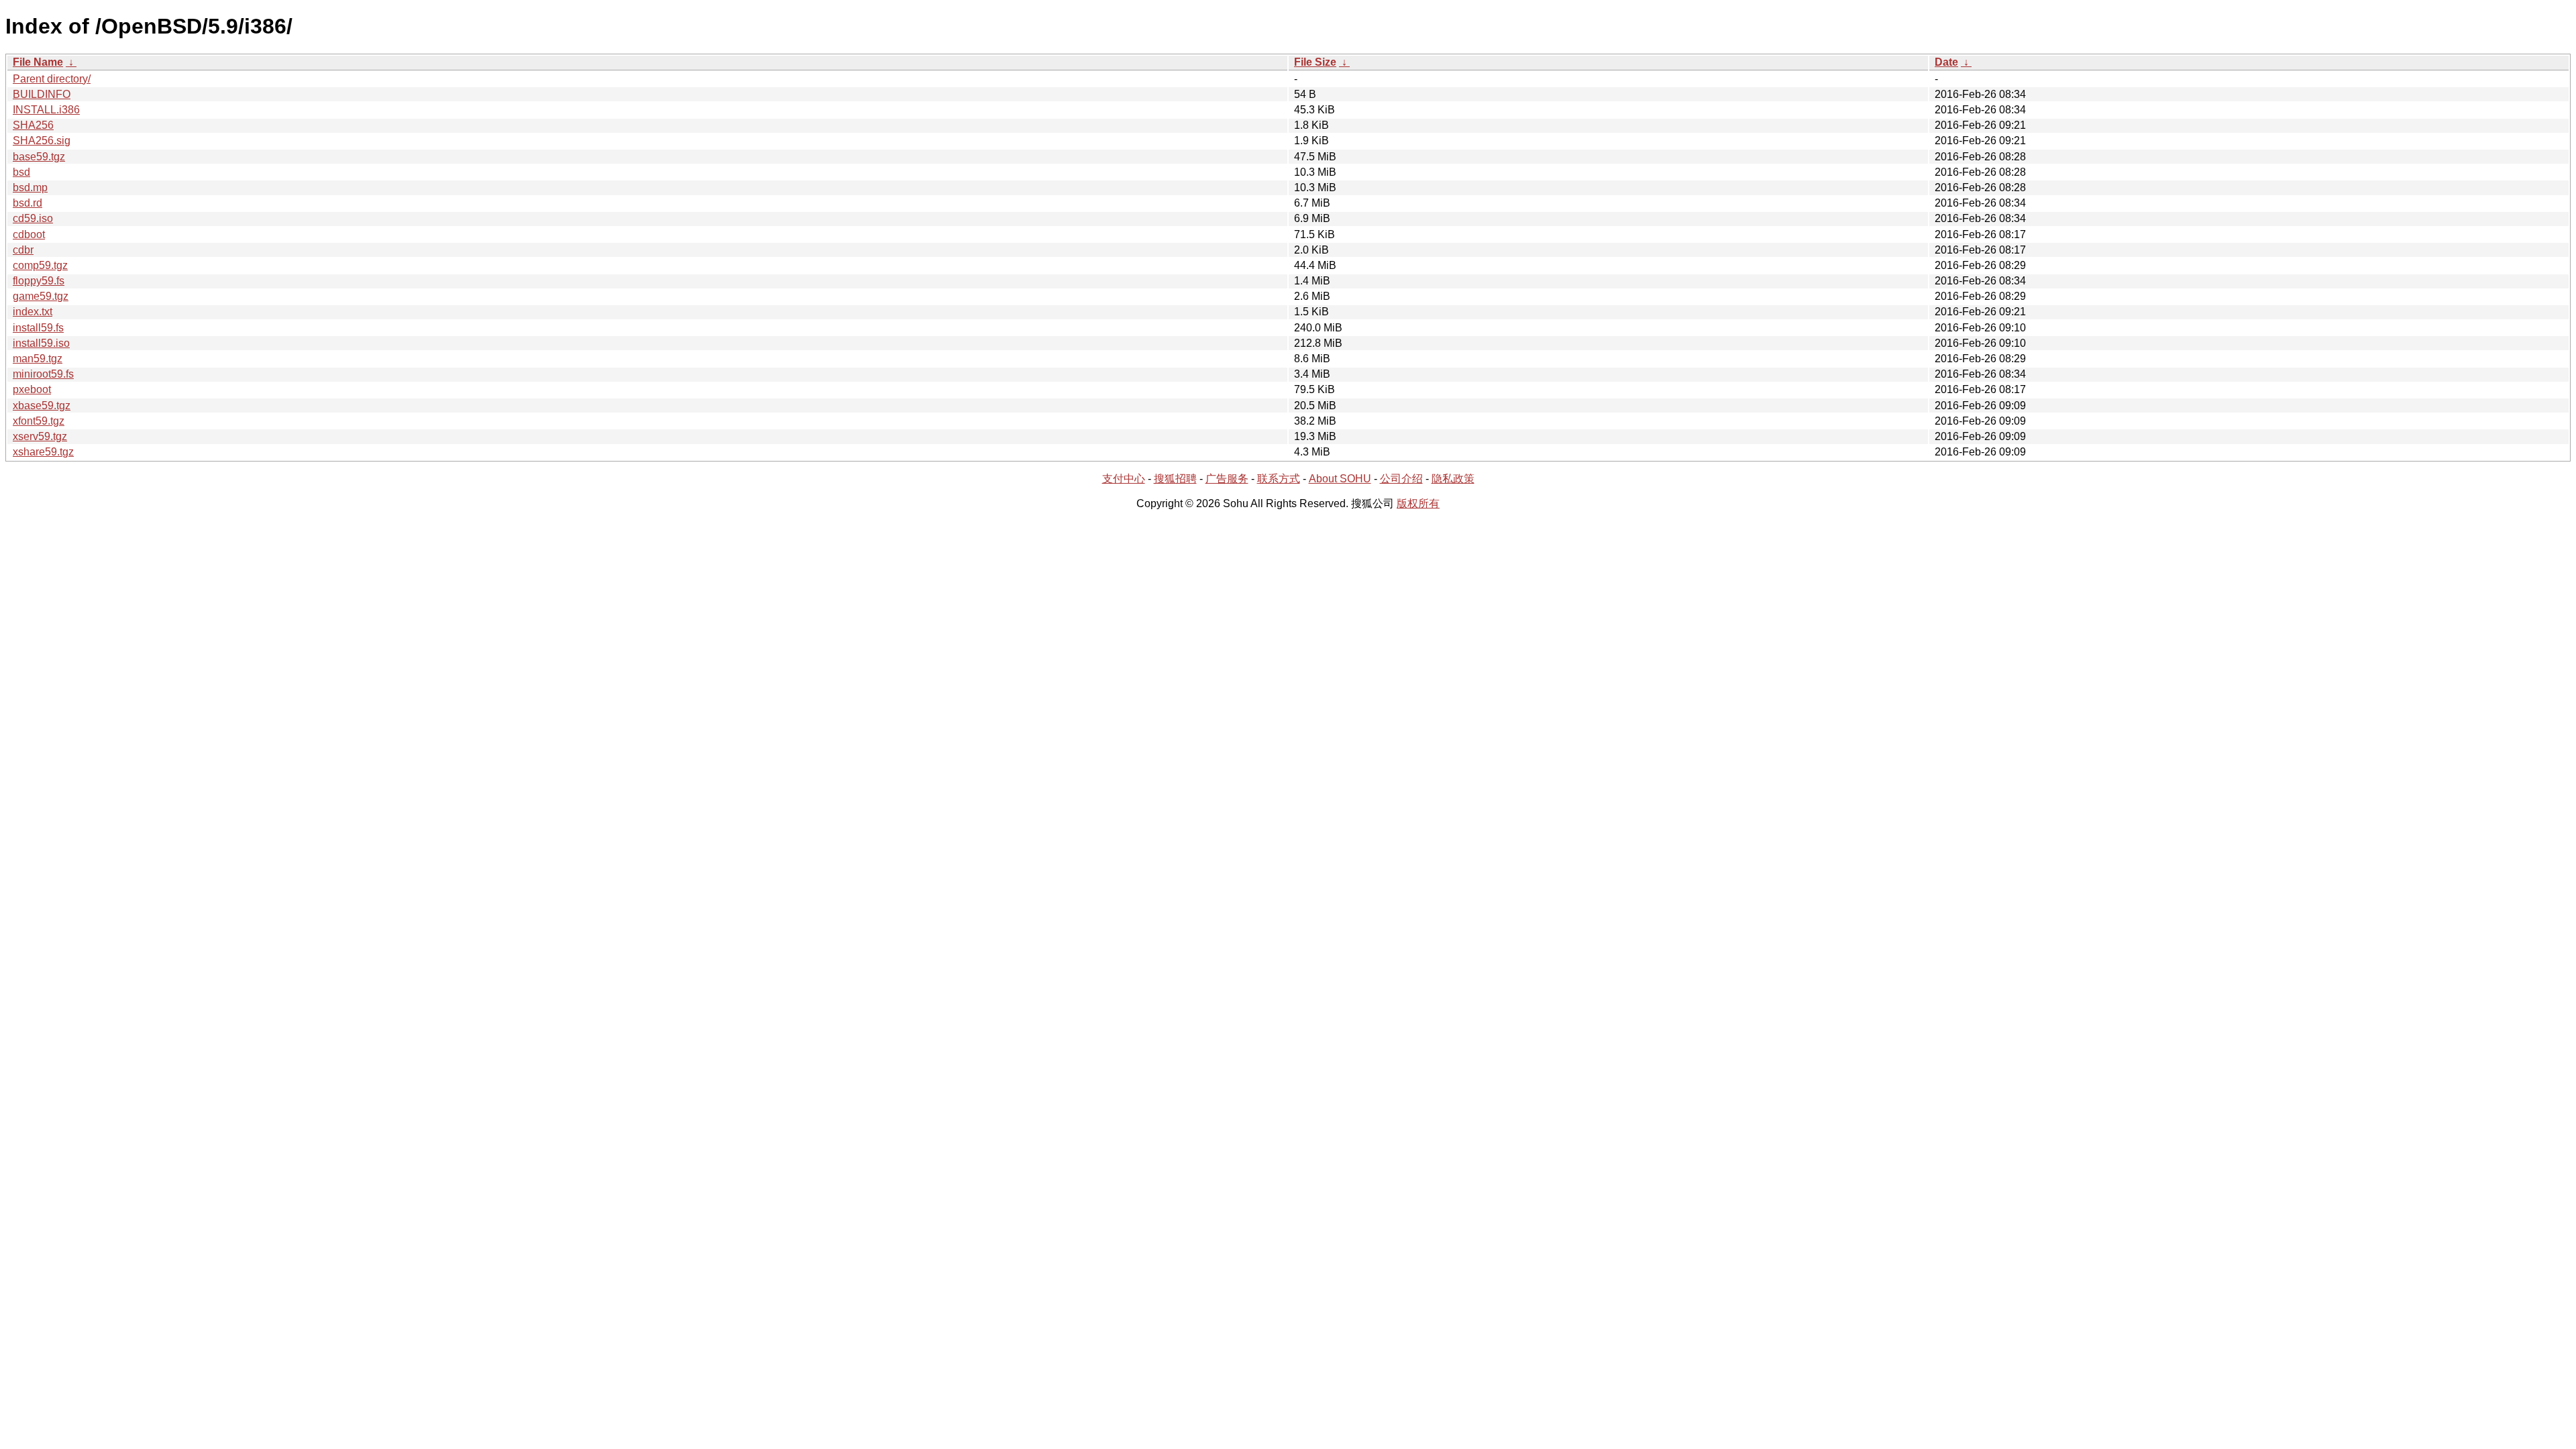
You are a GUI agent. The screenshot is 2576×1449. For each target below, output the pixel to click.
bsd (21, 172)
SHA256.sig (42, 141)
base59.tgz (39, 157)
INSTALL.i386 (46, 110)
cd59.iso (33, 218)
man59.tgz (38, 359)
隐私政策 (1453, 479)
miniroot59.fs (43, 374)
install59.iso (41, 343)
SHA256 (33, 125)
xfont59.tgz (39, 421)
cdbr (23, 250)
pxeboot (32, 389)
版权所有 (1418, 503)
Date (1946, 62)
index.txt (33, 312)
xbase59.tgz (42, 406)
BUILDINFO (42, 94)
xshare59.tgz (43, 452)
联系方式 (1279, 479)
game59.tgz (41, 296)
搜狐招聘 (1175, 479)
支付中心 (1124, 479)
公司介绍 (1401, 479)
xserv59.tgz (40, 436)
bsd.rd (28, 203)
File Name (38, 62)
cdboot (29, 234)
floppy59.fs (39, 281)
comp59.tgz (40, 265)
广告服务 (1227, 479)
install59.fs (38, 328)
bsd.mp (30, 187)
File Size (1315, 62)
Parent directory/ (52, 79)
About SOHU (1340, 479)
